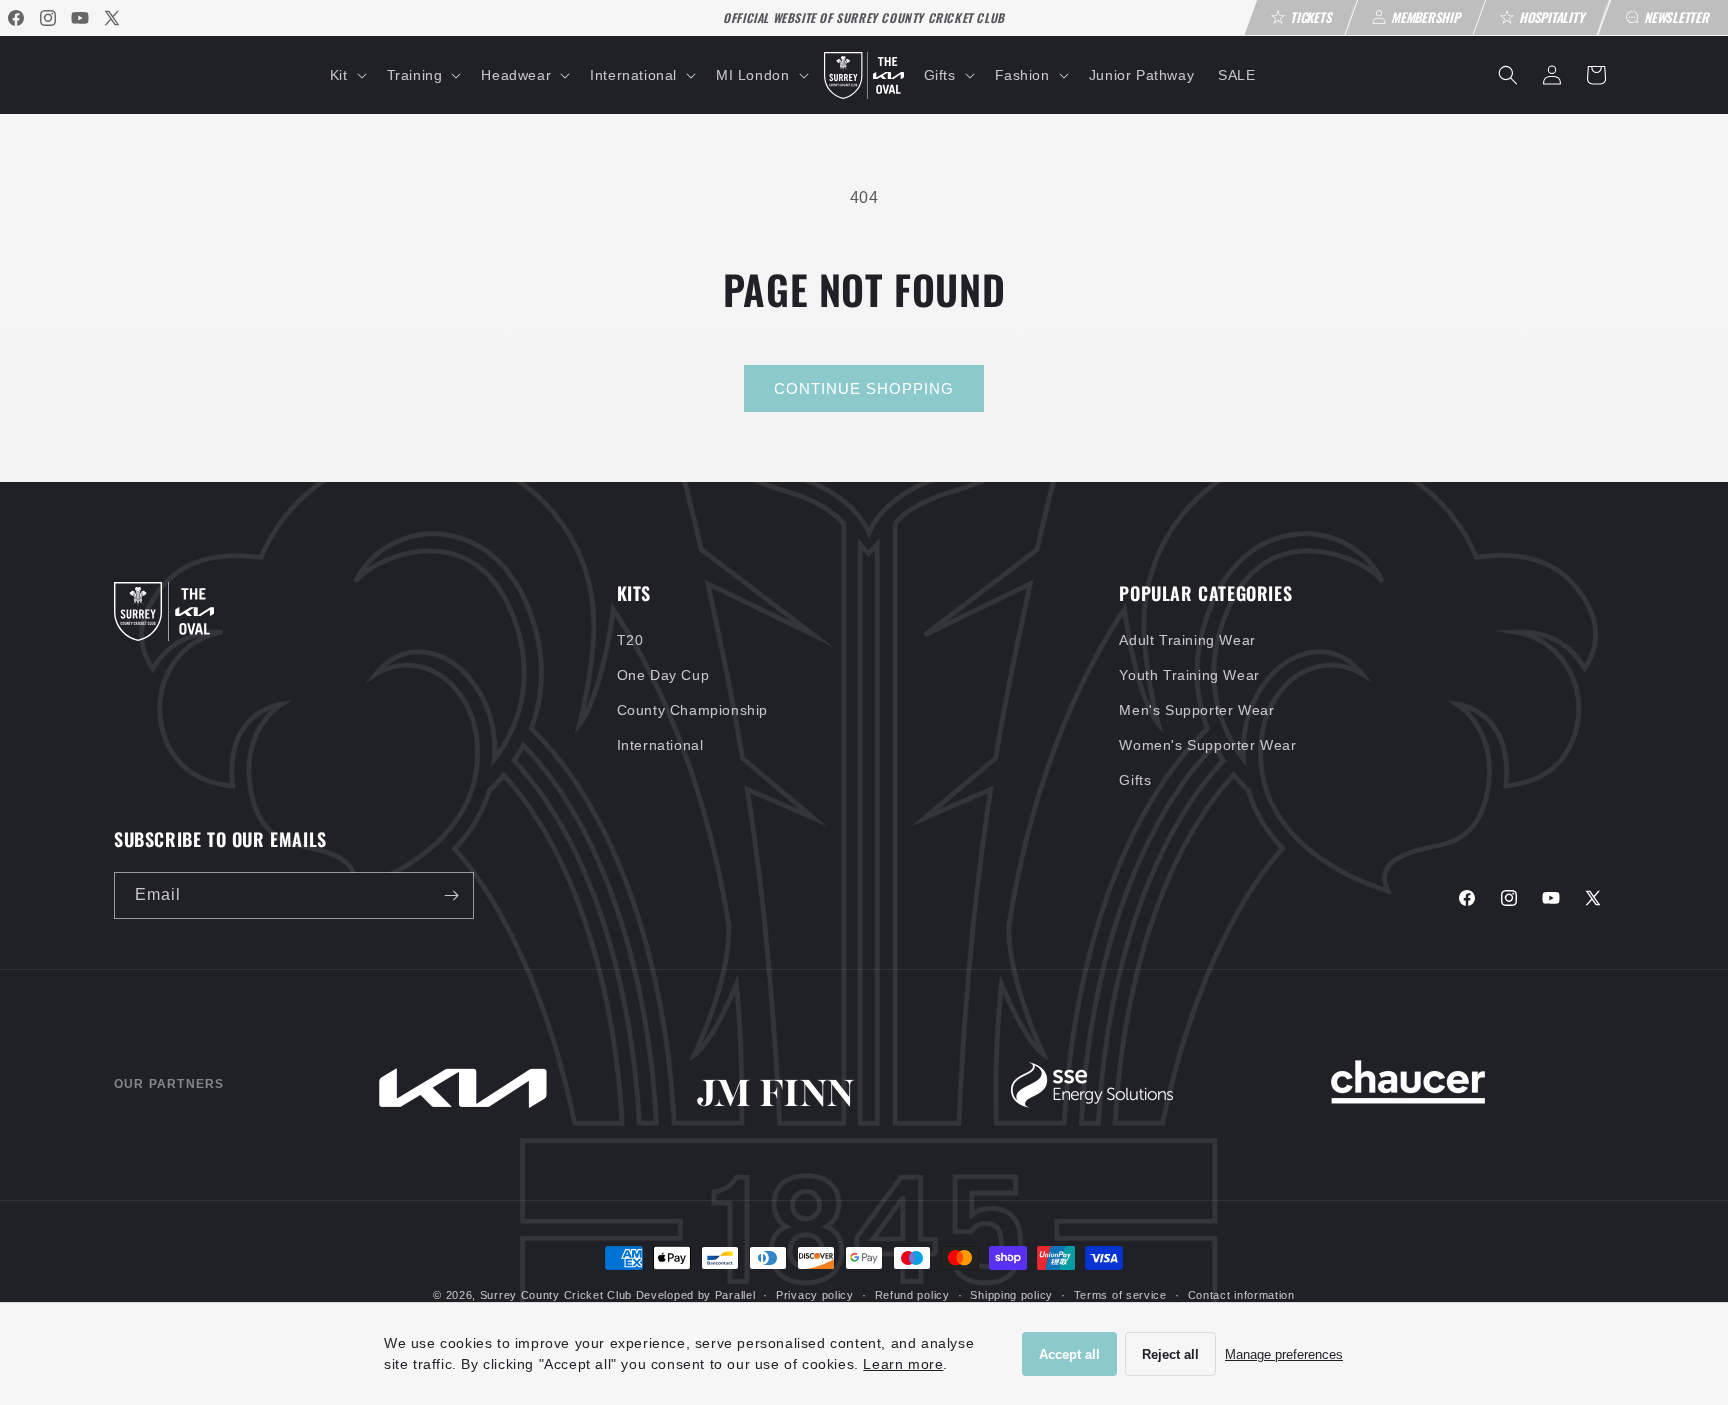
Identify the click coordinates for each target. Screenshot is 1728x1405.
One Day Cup (663, 675)
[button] (346, 75)
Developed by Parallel (696, 1295)
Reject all (1170, 1354)
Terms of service (1120, 1295)
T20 (630, 640)
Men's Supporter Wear (1196, 710)
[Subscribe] (451, 895)
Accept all (1069, 1354)
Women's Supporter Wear (1207, 745)
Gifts (1135, 780)
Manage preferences (1284, 1354)
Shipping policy (1011, 1295)
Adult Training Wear (1187, 640)
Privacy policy (815, 1295)
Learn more (903, 1364)
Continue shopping (864, 388)
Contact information (1241, 1295)
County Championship (692, 710)
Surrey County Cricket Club (556, 1295)
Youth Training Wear (1189, 675)
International (660, 745)
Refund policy (912, 1295)
